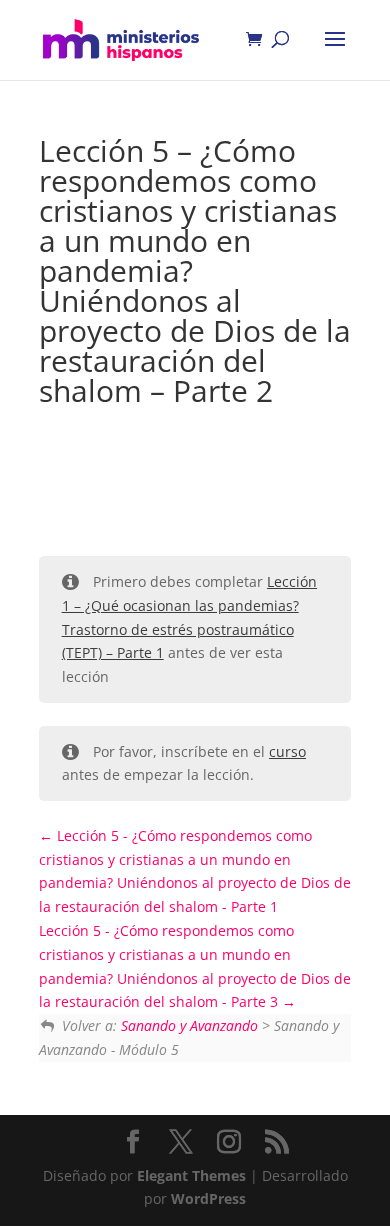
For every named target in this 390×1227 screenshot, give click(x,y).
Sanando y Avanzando (189, 1025)
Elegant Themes (191, 1175)
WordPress (208, 1198)
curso (287, 751)
